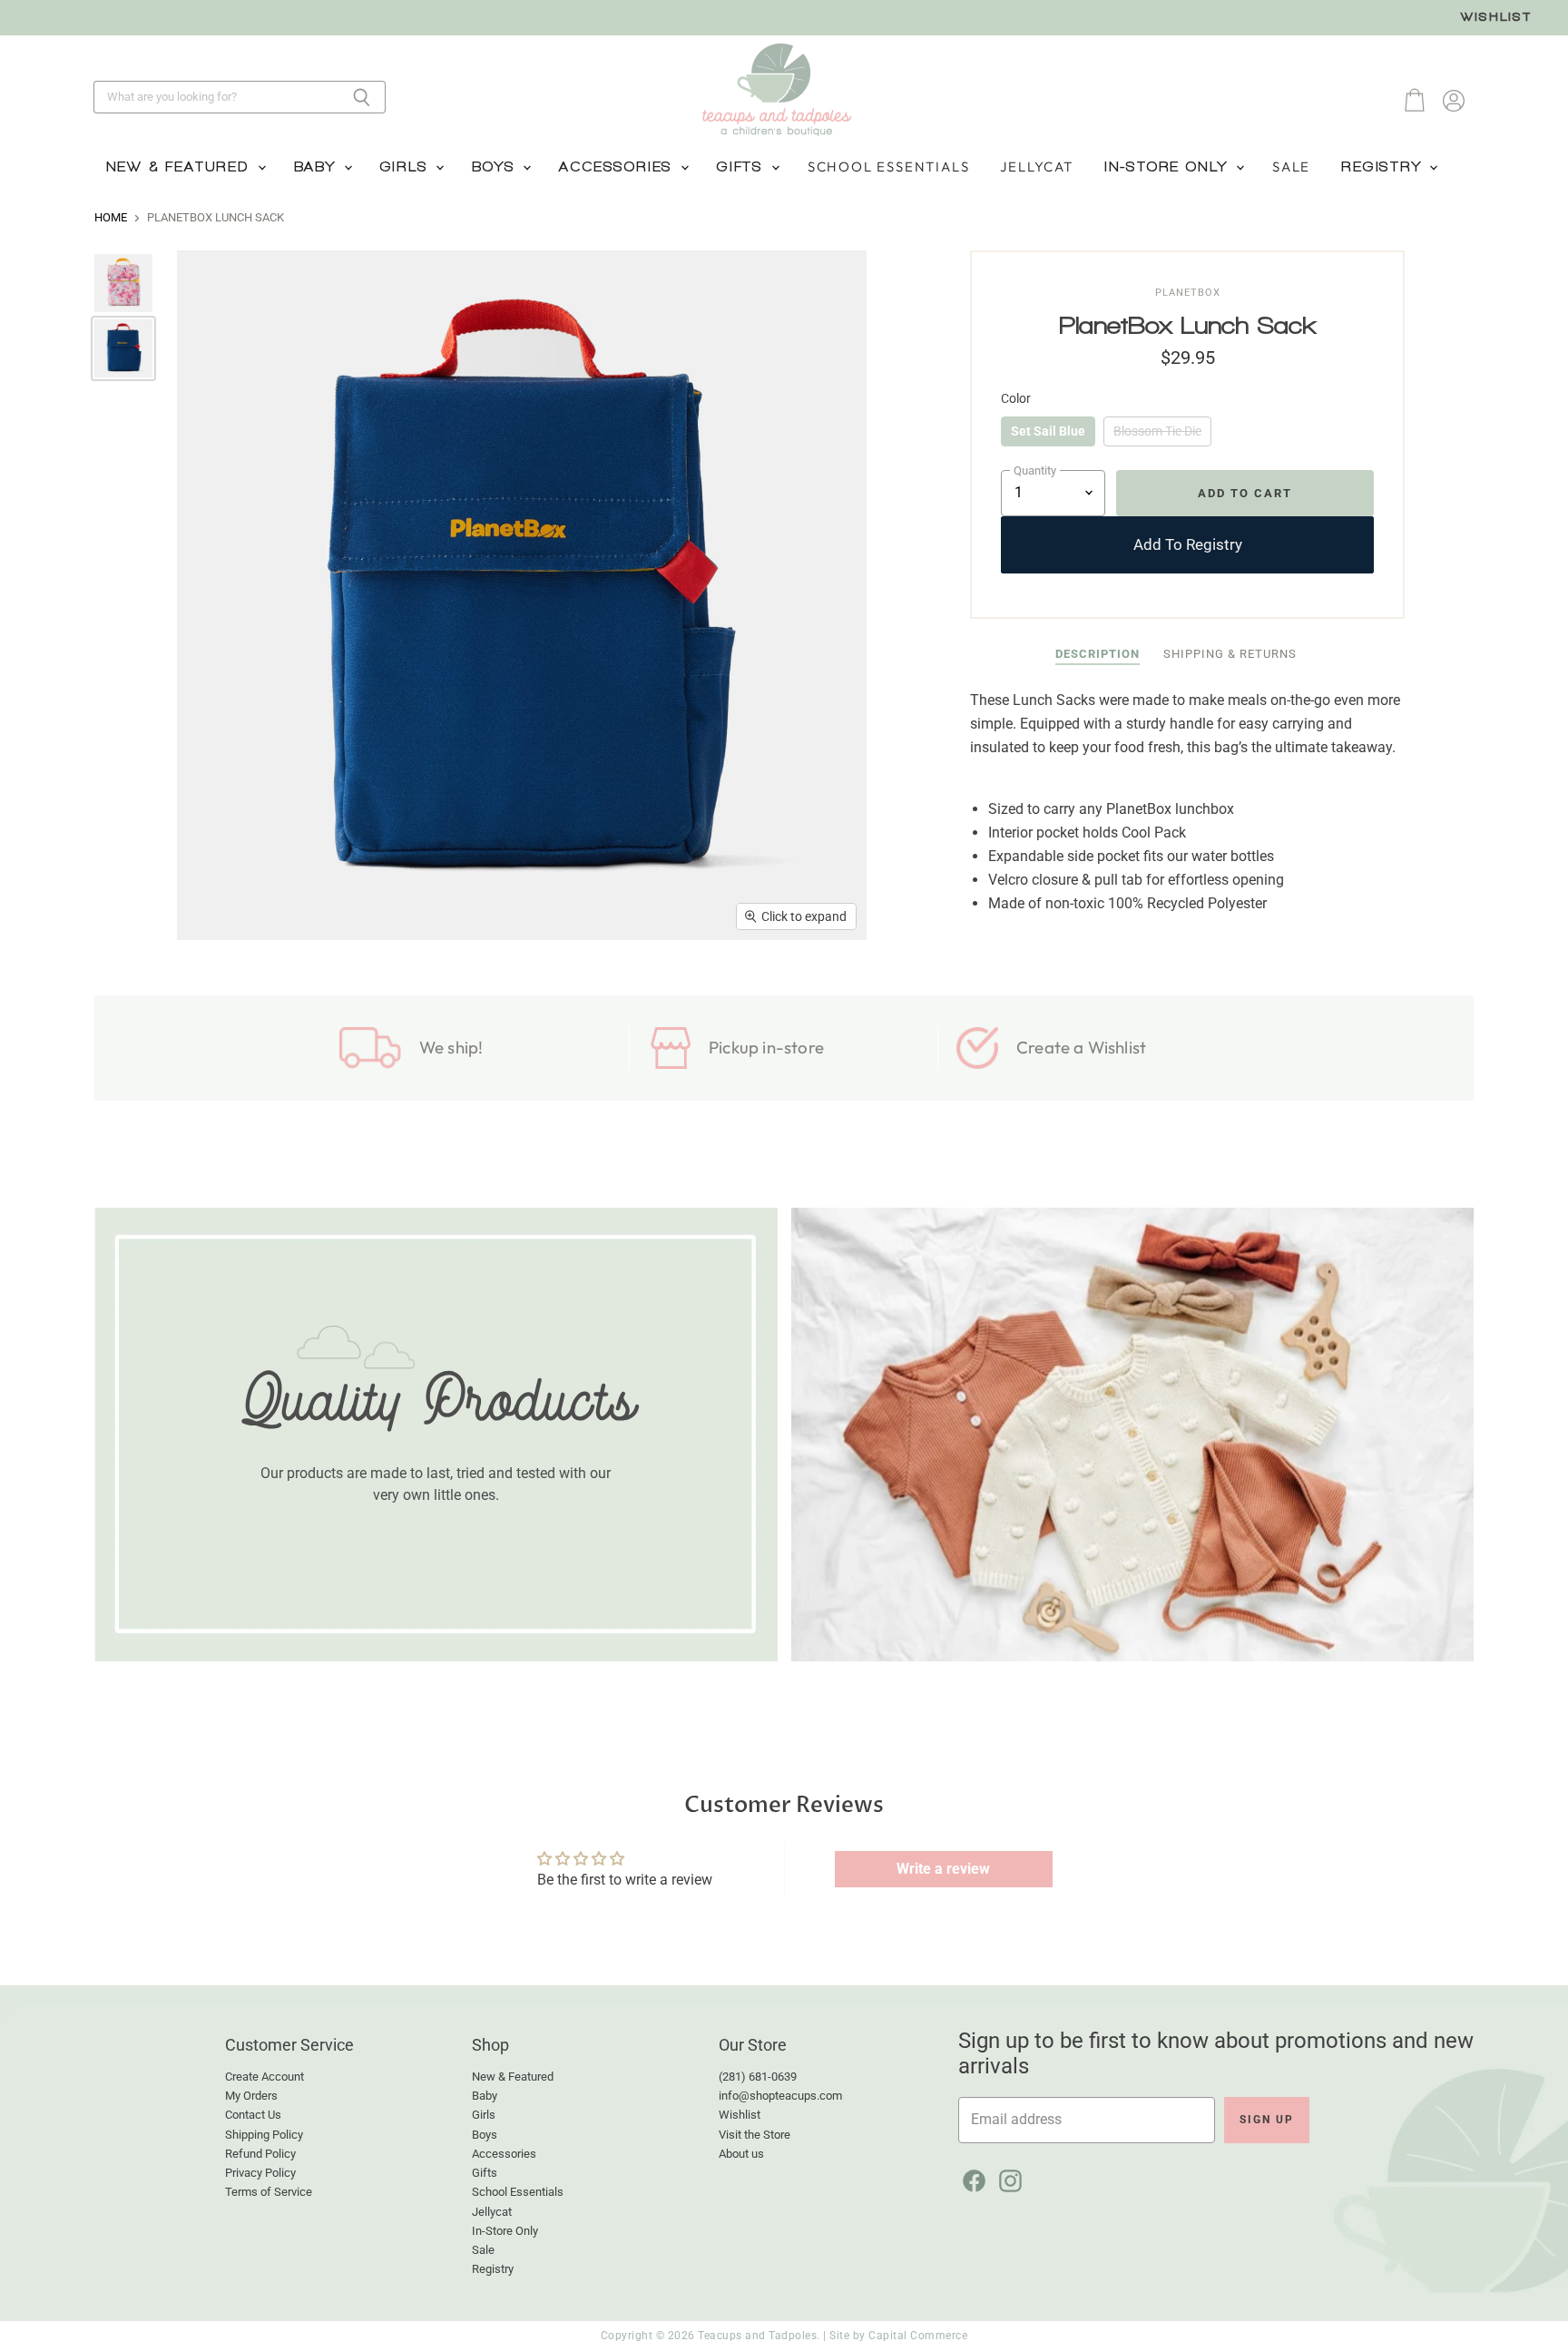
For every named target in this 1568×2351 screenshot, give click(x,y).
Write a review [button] (943, 1869)
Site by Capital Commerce (898, 2336)
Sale (1291, 167)
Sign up (1267, 2120)
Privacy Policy (260, 2173)
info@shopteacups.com (780, 2096)
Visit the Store (755, 2135)
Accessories (619, 167)
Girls (407, 167)
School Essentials (889, 167)
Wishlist (1496, 17)
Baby (318, 167)
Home (111, 218)
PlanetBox (1188, 293)
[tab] (1098, 655)
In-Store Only (1169, 167)
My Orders (251, 2096)
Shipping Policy (264, 2135)
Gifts (743, 167)
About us (741, 2154)
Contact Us (253, 2115)
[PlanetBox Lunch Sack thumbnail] (123, 283)
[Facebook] (971, 2178)
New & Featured (181, 167)
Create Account (265, 2077)
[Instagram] (1007, 2178)
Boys (496, 167)
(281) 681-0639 (758, 2077)
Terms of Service (269, 2192)
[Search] (362, 97)
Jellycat (1036, 167)
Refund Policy (260, 2154)
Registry (1384, 167)
